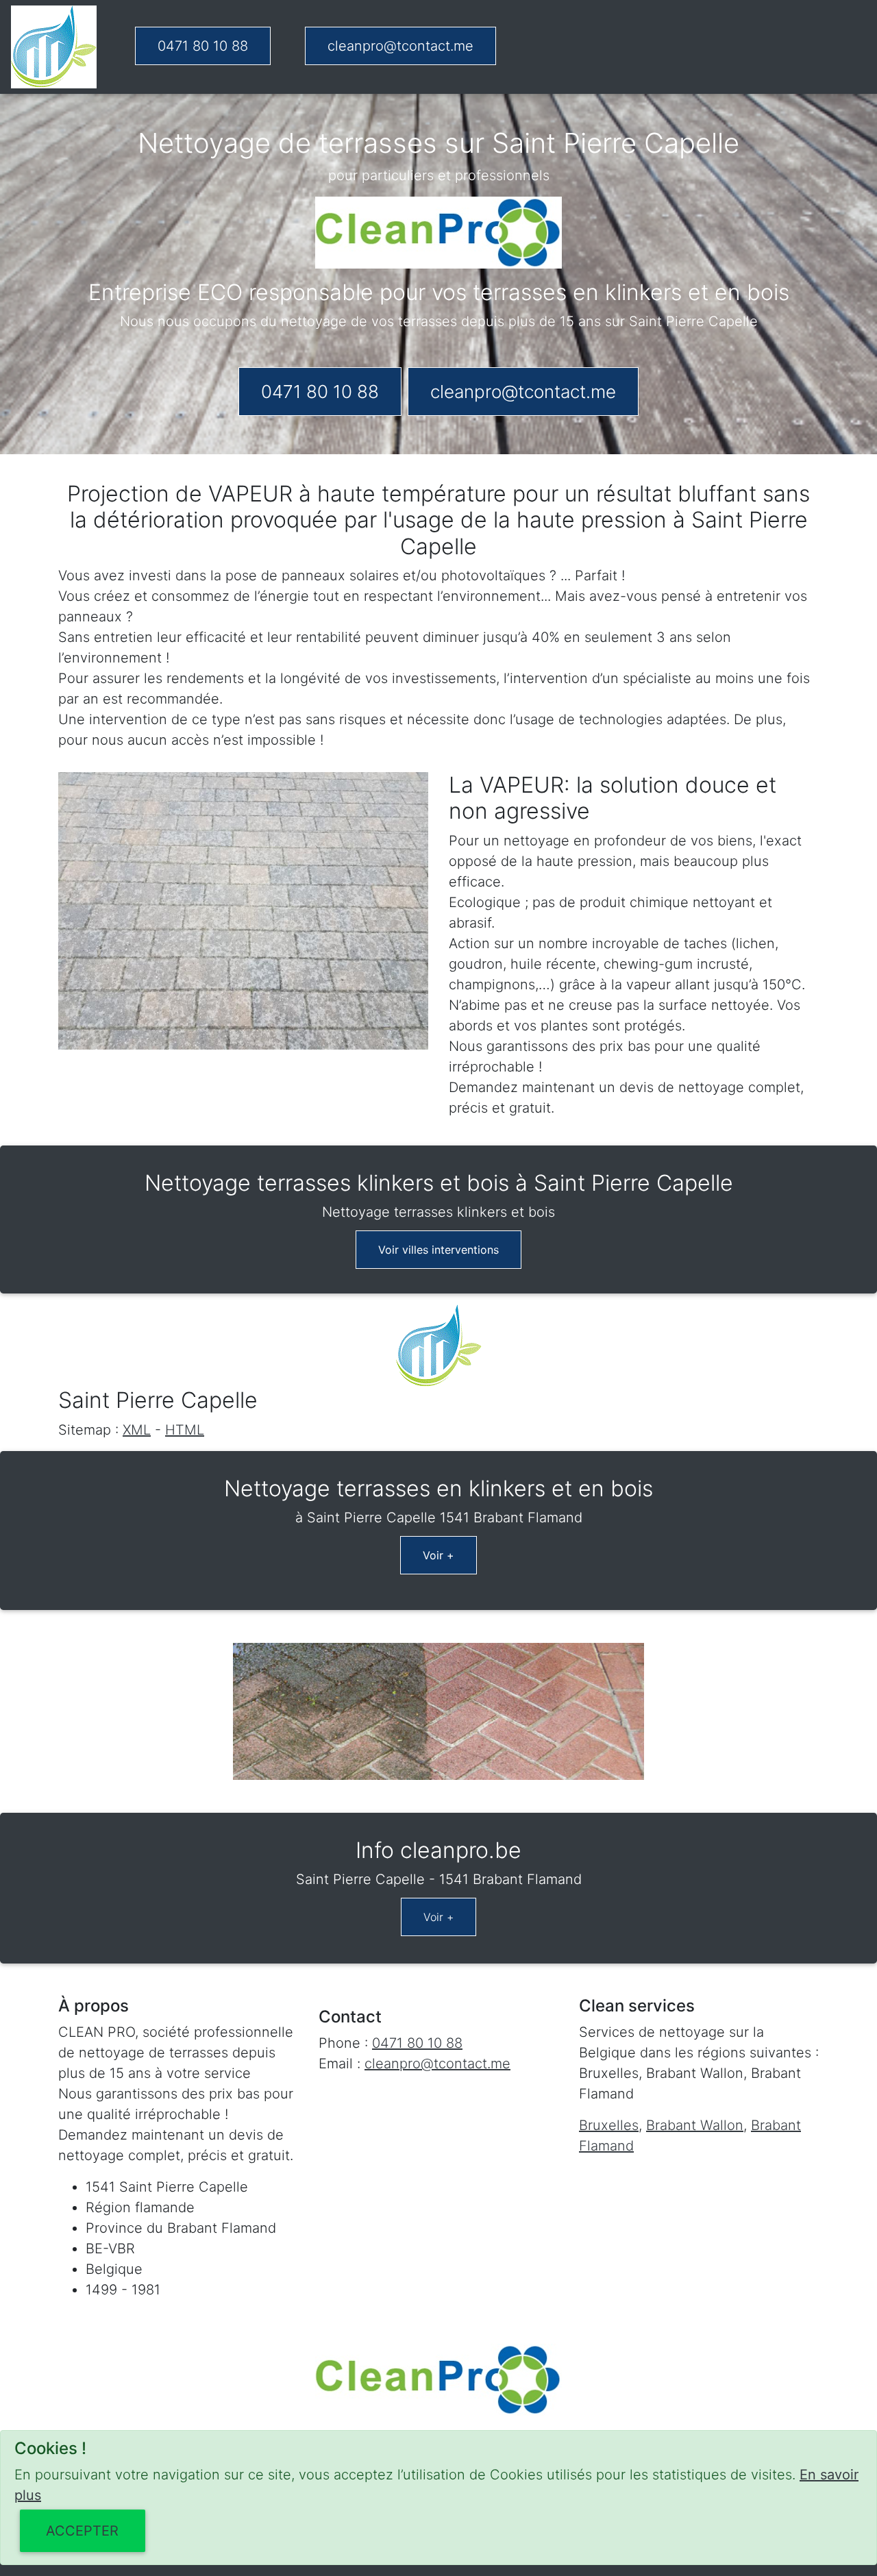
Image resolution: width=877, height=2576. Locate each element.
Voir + (438, 1555)
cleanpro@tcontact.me (400, 46)
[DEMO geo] (54, 47)
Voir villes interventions (438, 1250)
